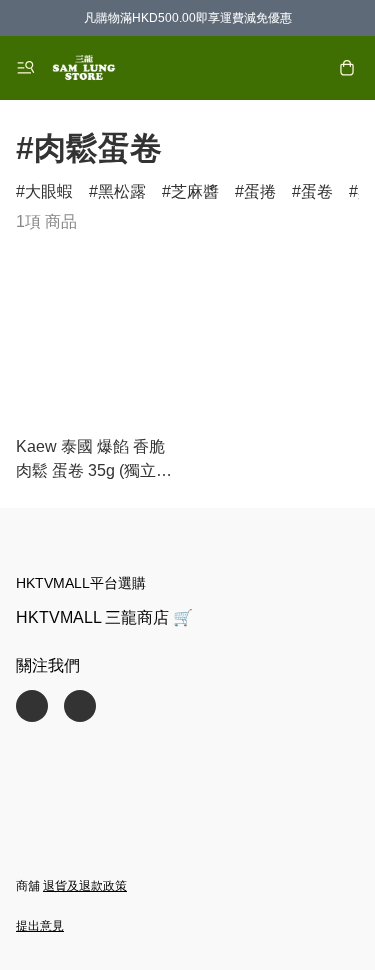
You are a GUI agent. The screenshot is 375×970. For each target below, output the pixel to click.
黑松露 (122, 191)
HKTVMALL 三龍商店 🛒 (104, 617)
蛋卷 (317, 191)
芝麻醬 (195, 191)
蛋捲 (260, 191)
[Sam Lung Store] (84, 68)
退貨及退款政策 (85, 886)
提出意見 (40, 926)
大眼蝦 (49, 191)
